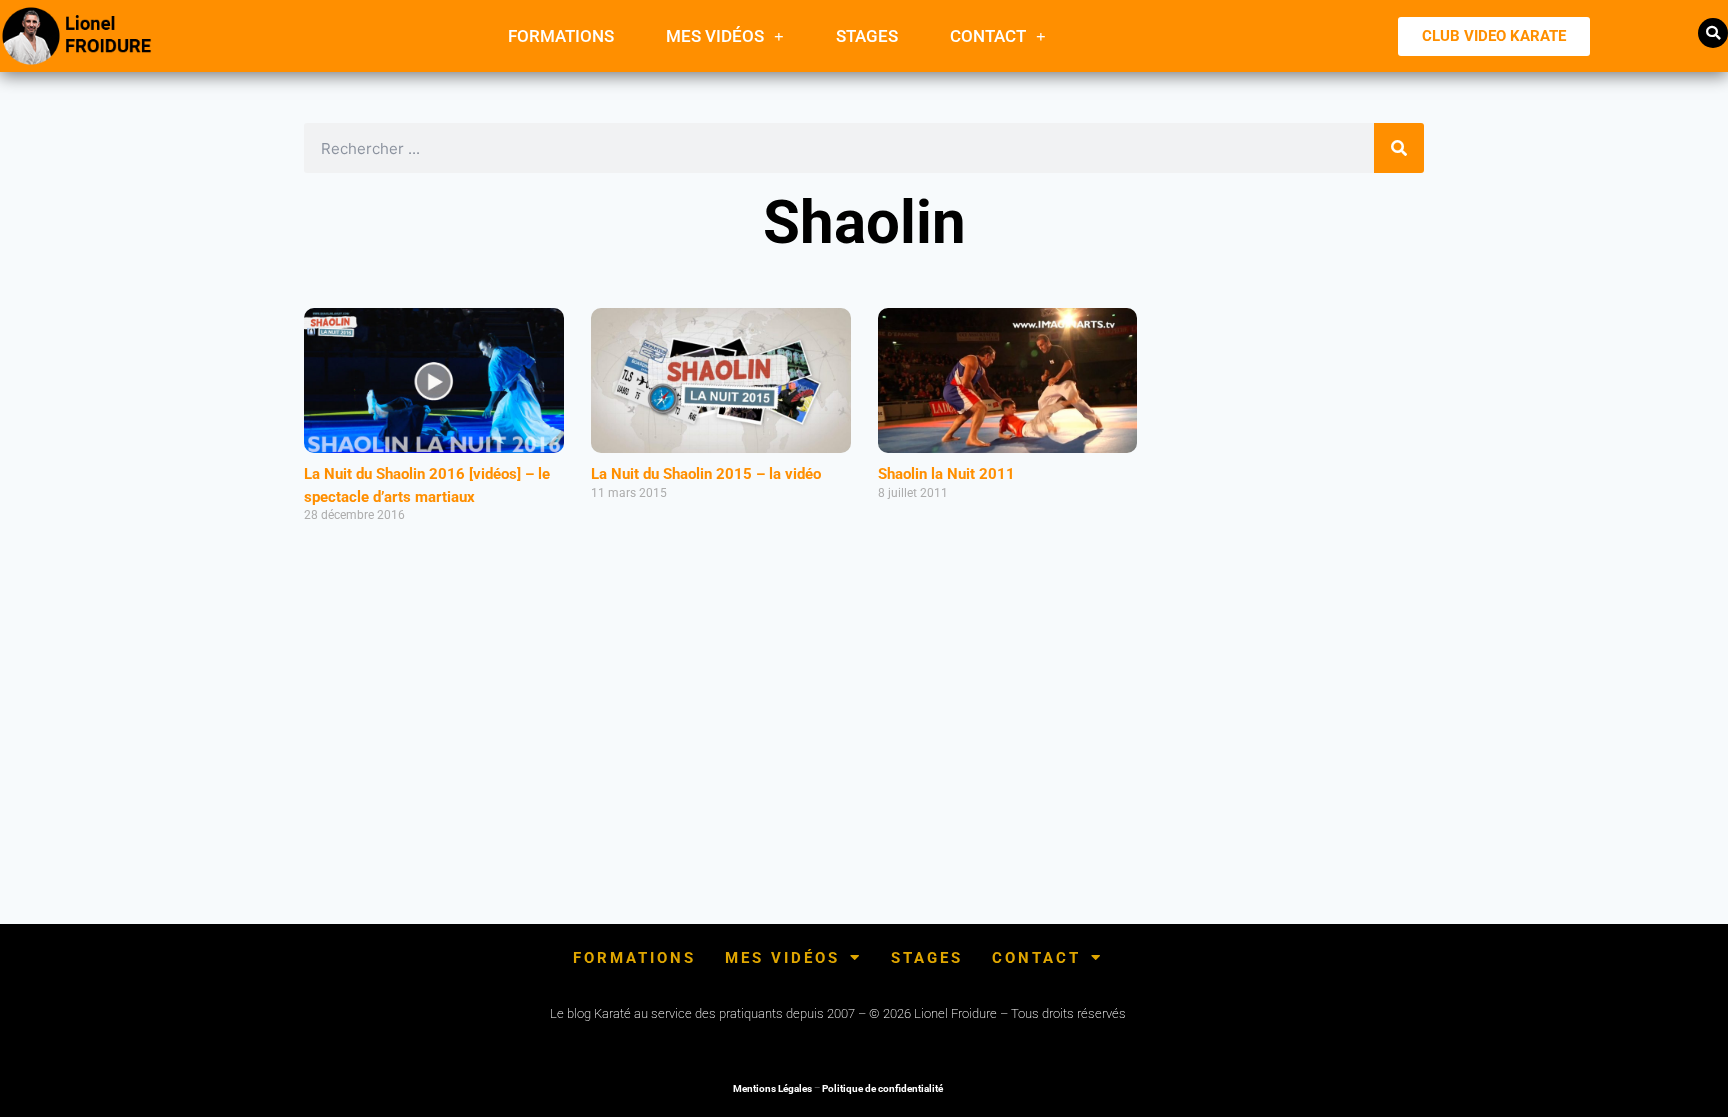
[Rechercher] (1399, 148)
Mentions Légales (772, 1088)
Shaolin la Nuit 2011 (946, 474)
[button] (1713, 33)
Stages (867, 36)
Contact (988, 36)
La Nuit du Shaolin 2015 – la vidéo (706, 474)
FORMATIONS (561, 36)
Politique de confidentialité (882, 1088)
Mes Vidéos (715, 36)
